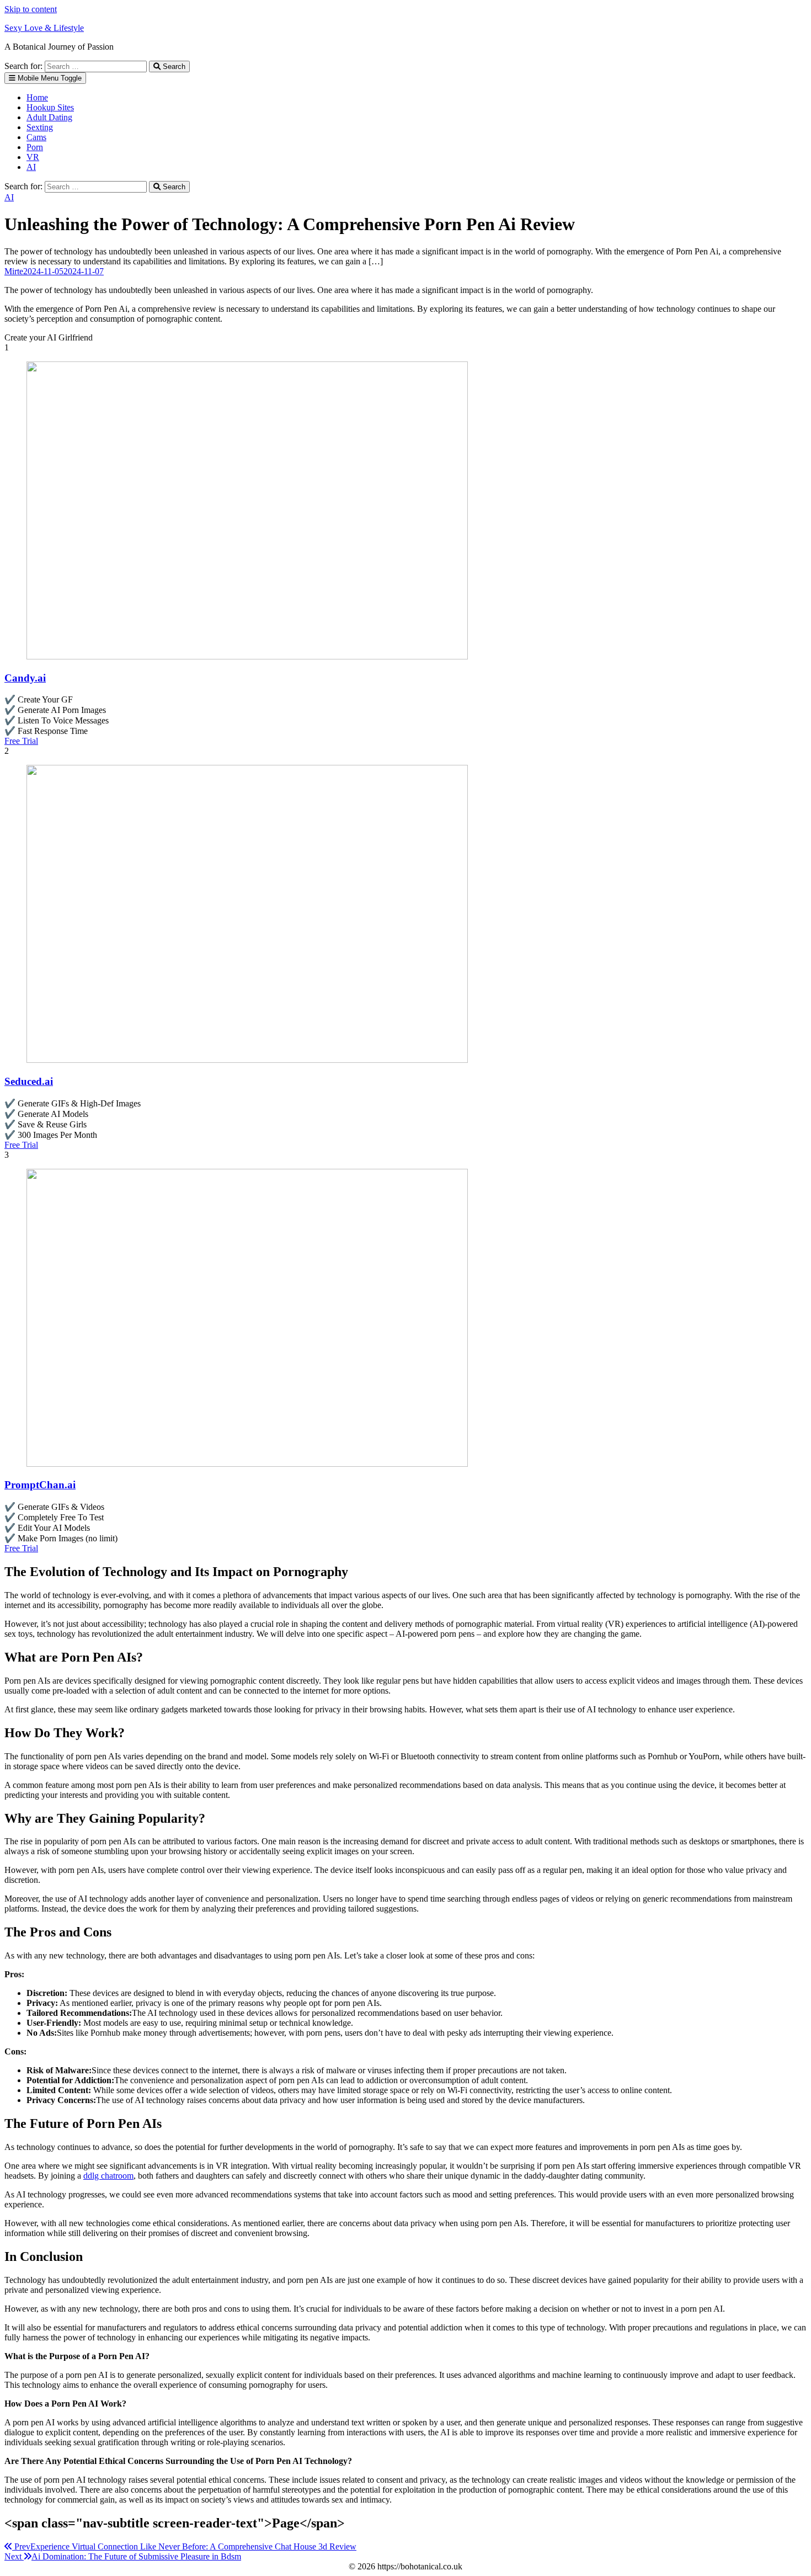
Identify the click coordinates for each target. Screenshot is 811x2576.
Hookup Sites (50, 107)
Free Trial (21, 741)
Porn (35, 147)
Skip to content (31, 9)
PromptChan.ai (40, 1485)
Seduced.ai (29, 1081)
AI (31, 167)
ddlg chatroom (108, 2176)
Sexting (40, 127)
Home (37, 97)
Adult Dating (49, 117)
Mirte (14, 271)
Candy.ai (25, 678)
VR (33, 157)
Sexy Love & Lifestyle (44, 28)
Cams (36, 137)
